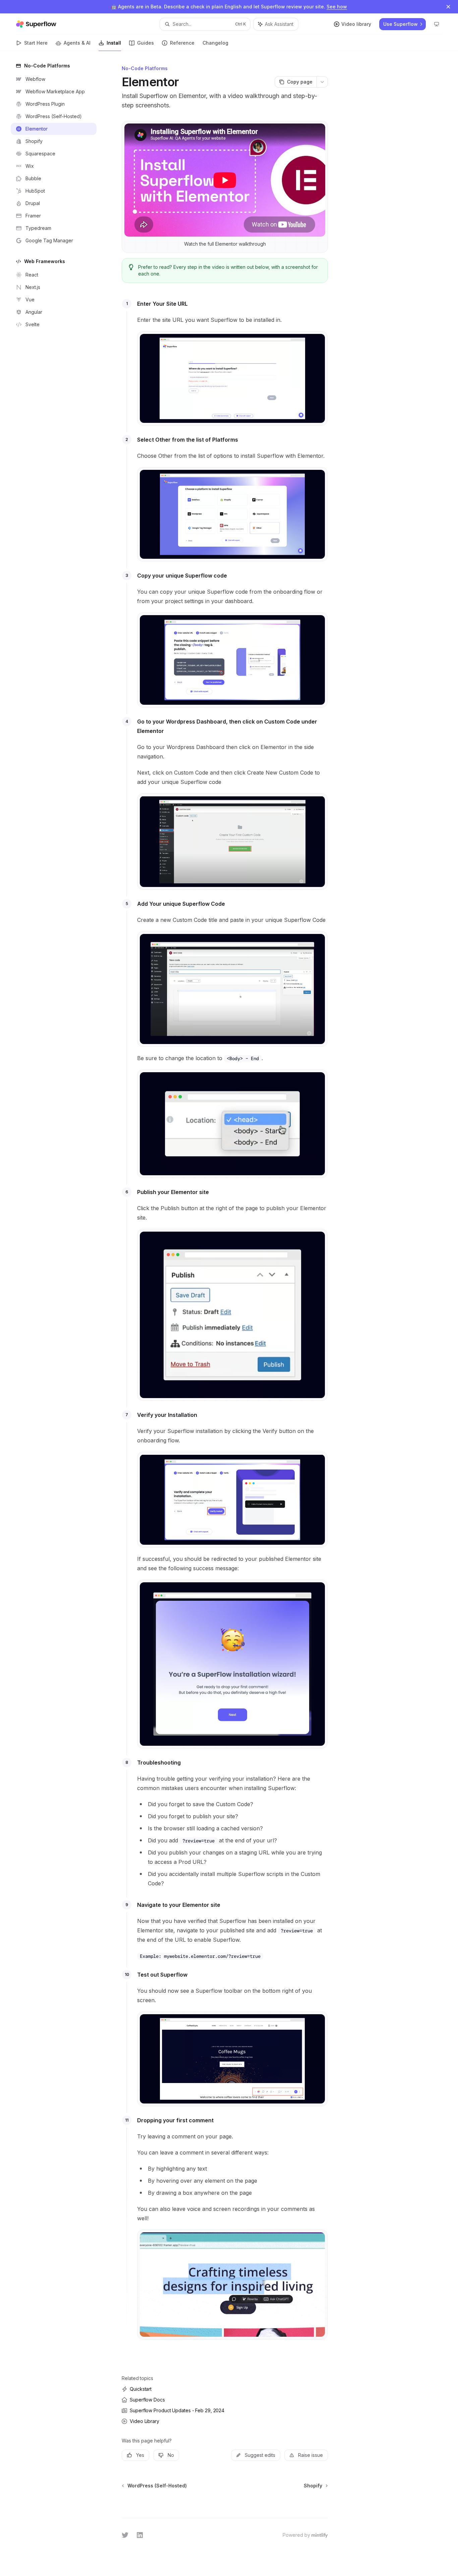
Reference (182, 43)
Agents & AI (77, 43)
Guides (146, 43)
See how (337, 7)
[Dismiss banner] (448, 7)
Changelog (215, 43)
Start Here (36, 43)
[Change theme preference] (437, 24)
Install (114, 43)
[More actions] (322, 82)
